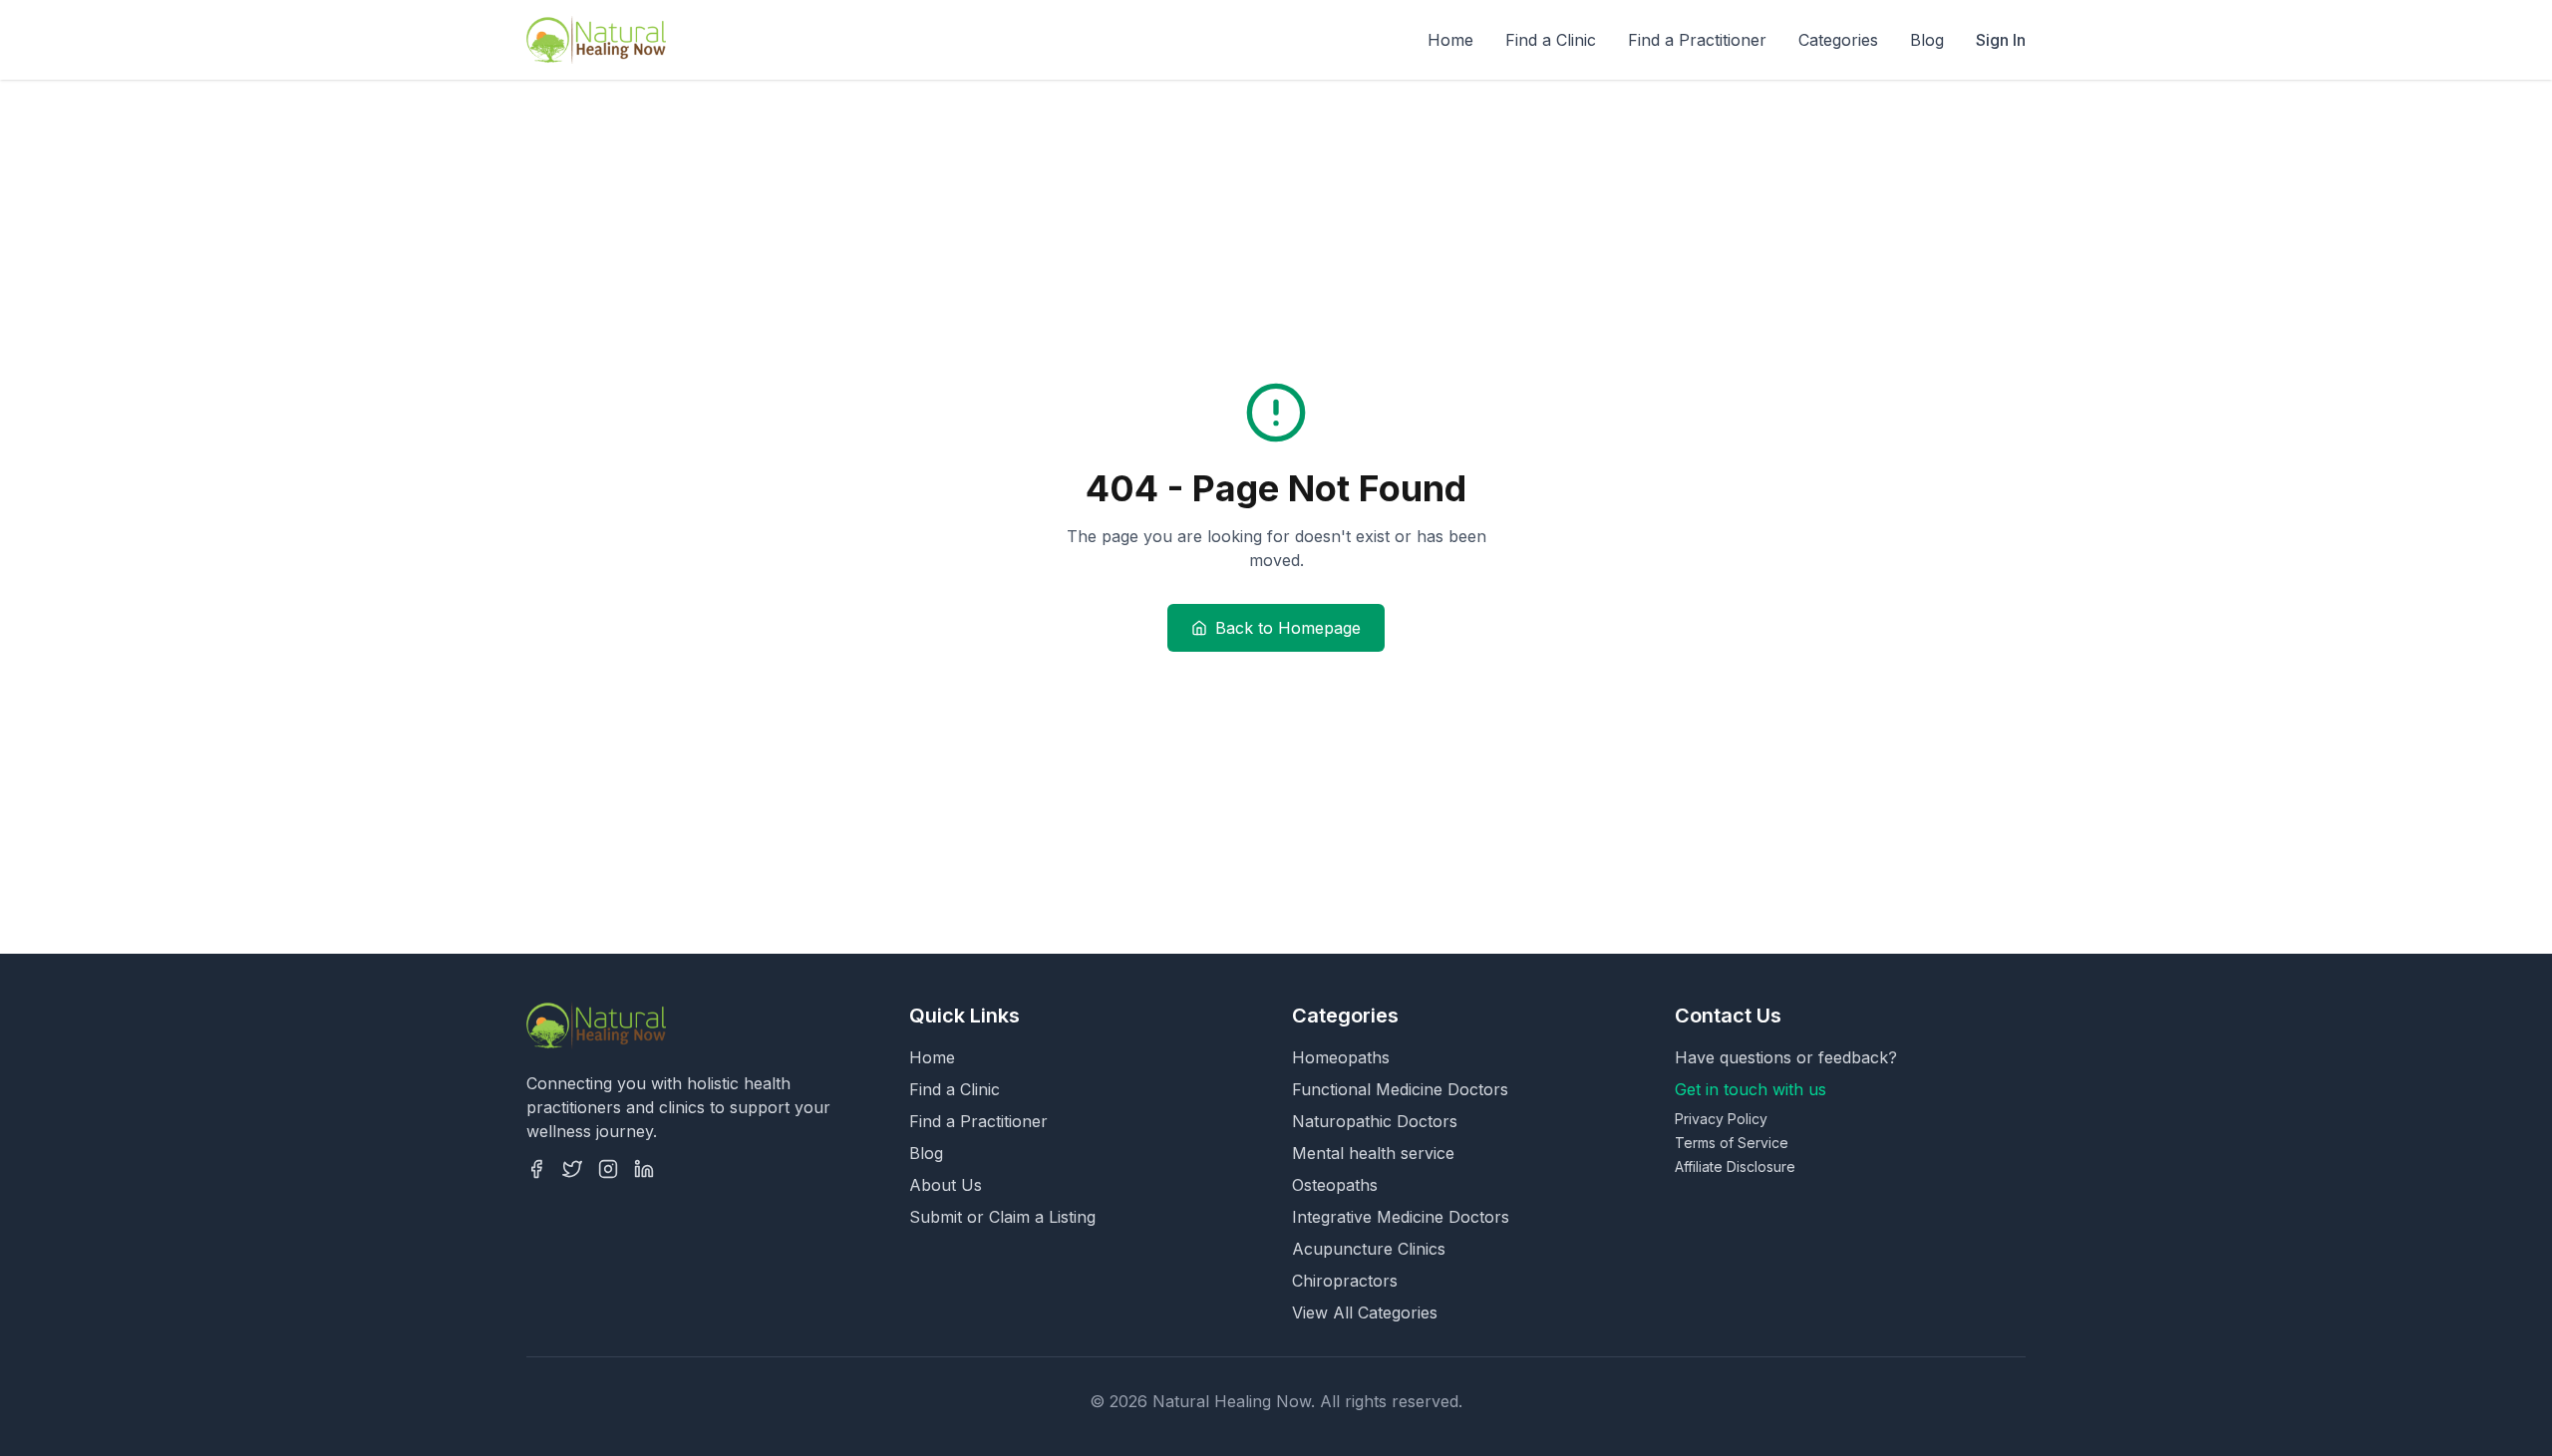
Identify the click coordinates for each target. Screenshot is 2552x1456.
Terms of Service (1732, 1143)
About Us (946, 1185)
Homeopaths (1341, 1057)
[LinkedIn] (644, 1169)
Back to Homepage (1288, 628)
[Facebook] (536, 1169)
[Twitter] (572, 1169)
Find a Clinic (1551, 40)
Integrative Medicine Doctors (1401, 1217)
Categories (1838, 40)
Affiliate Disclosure (1735, 1166)
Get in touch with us (1751, 1089)
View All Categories (1365, 1312)
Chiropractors (1345, 1281)
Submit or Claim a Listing (1002, 1217)
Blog (1927, 40)
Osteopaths (1335, 1185)
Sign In (2001, 40)
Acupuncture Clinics (1369, 1249)
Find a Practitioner (1697, 40)
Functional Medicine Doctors (1400, 1089)
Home (1450, 40)
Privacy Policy (1721, 1119)
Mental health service (1373, 1153)
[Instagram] (608, 1169)
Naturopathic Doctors (1375, 1121)
